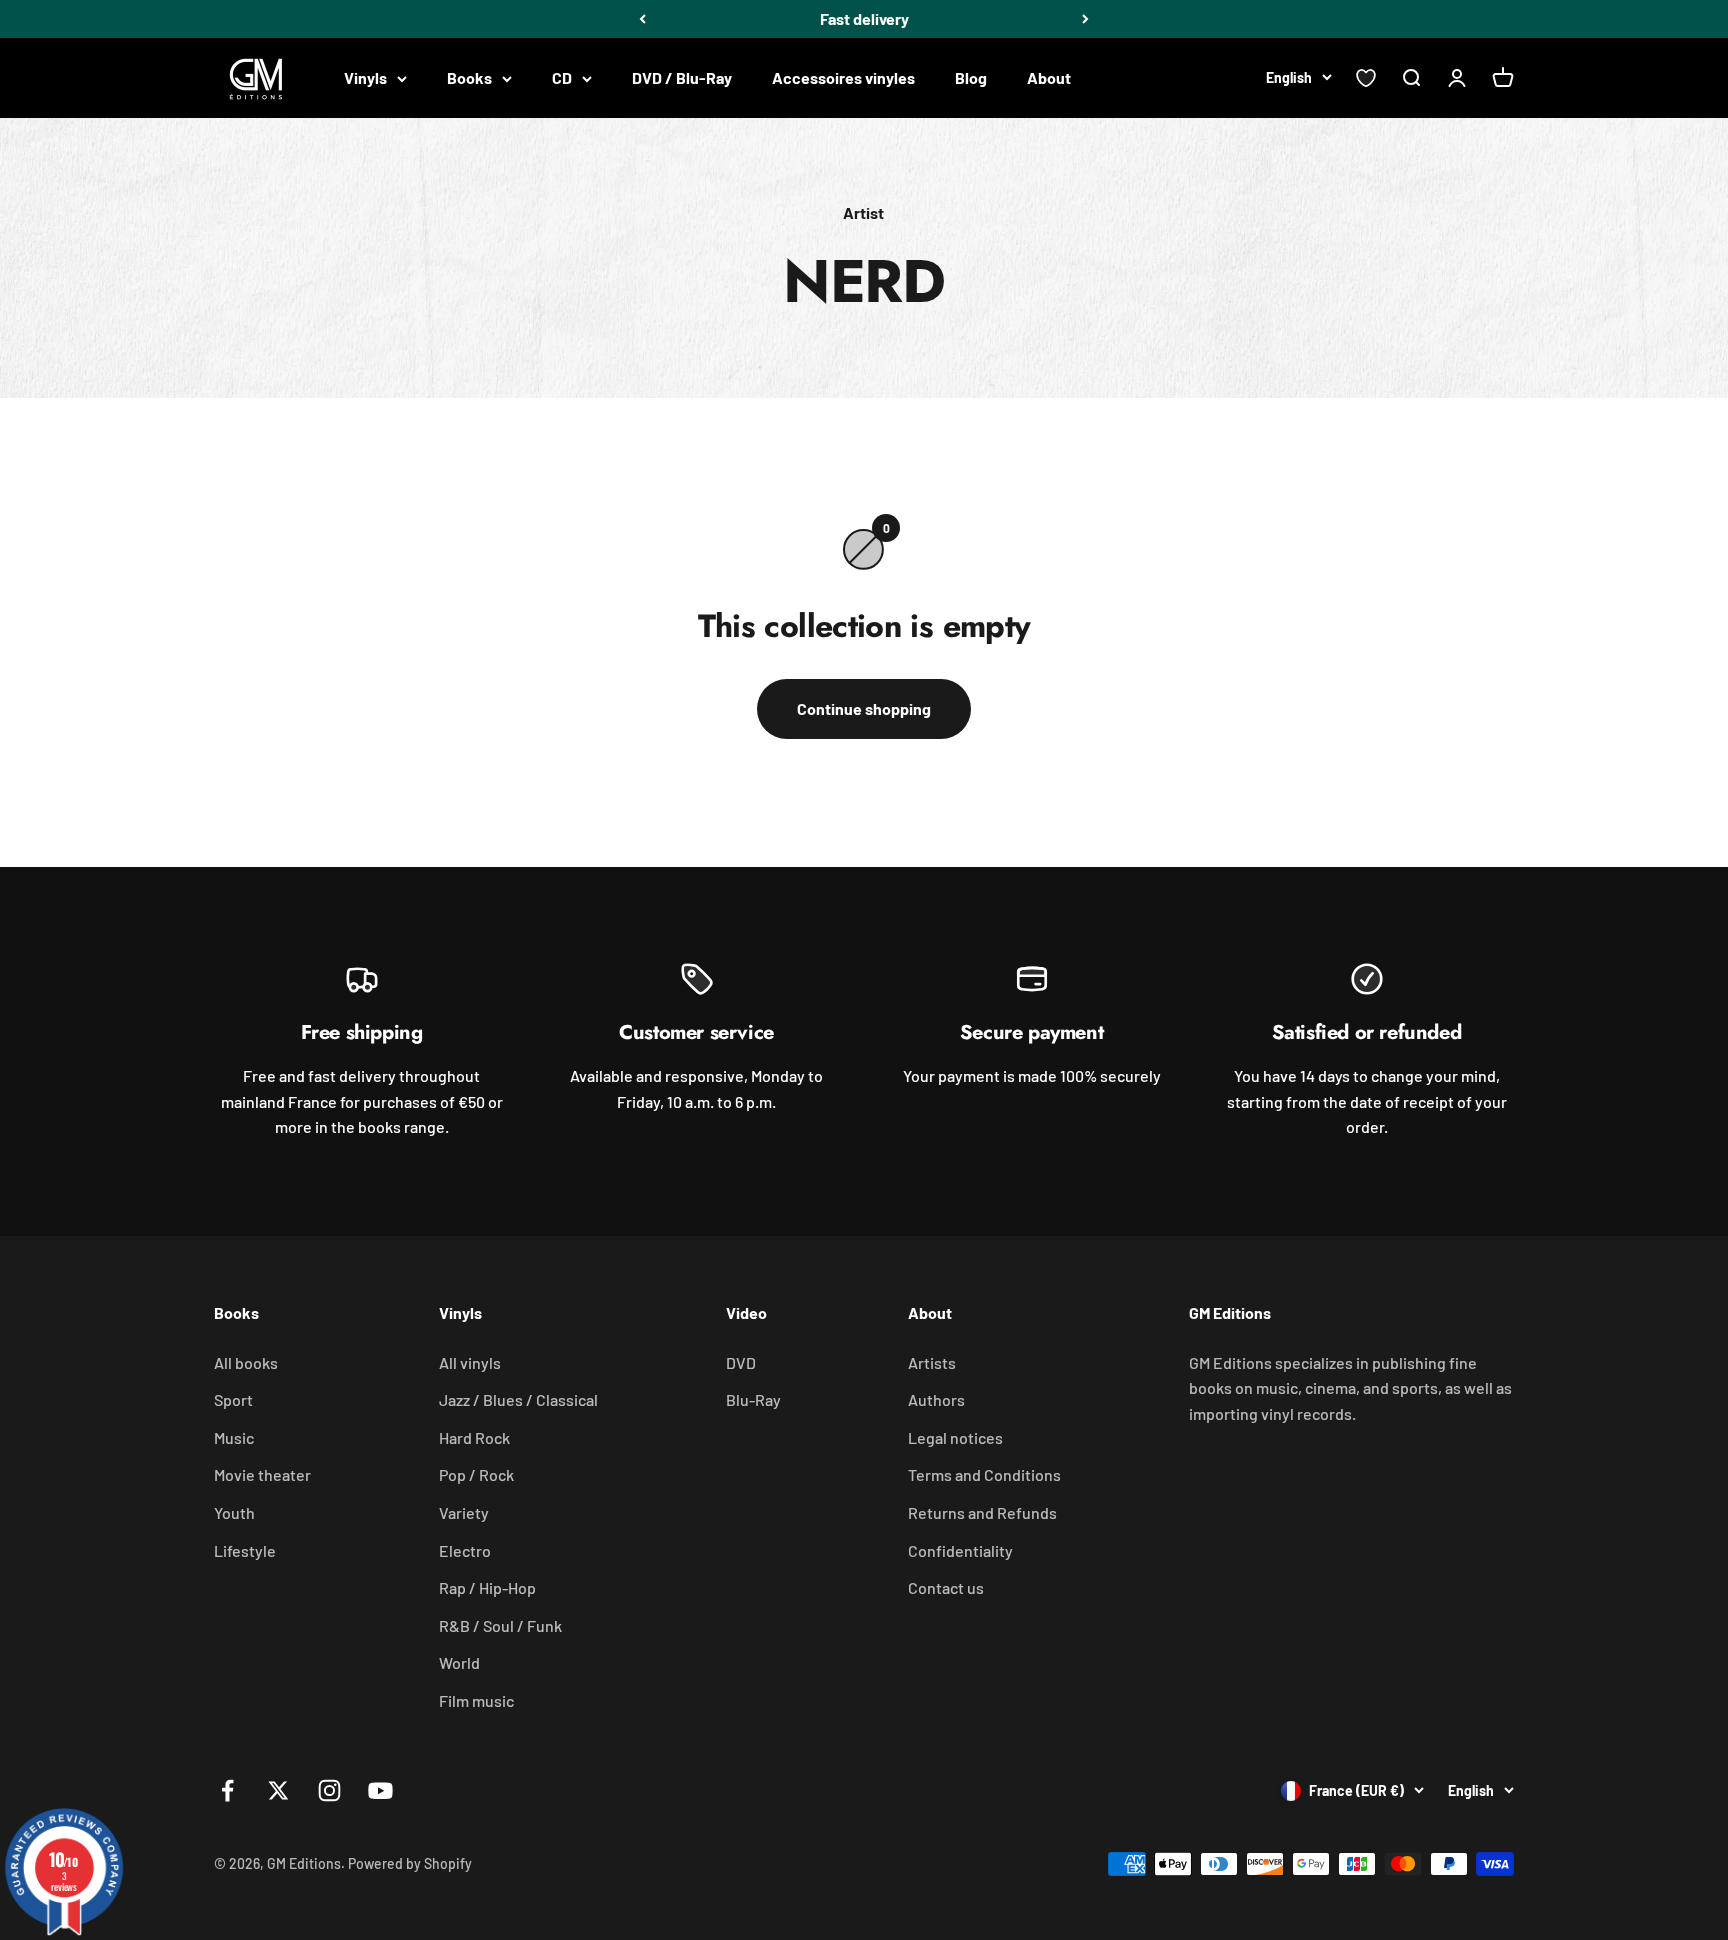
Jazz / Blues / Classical (518, 1399)
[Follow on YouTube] (380, 1790)
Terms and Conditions (984, 1474)
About (1049, 77)
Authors (936, 1399)
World (459, 1662)
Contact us (946, 1587)
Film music (476, 1700)
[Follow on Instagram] (329, 1790)
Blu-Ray (753, 1399)
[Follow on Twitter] (278, 1790)
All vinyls (470, 1362)
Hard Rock (474, 1437)
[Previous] (642, 19)
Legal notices (955, 1437)
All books (246, 1362)
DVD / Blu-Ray (682, 77)
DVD (741, 1362)
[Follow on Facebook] (227, 1790)
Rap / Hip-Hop (487, 1587)
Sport (233, 1399)
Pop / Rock (476, 1474)
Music (234, 1437)
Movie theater (262, 1474)
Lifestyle (245, 1550)
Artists (932, 1362)
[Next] (1085, 19)
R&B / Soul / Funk (500, 1625)
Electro (465, 1550)
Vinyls (365, 77)
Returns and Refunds (982, 1512)
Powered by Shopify (410, 1863)
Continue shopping (864, 708)
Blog (971, 77)
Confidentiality (960, 1550)
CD (562, 77)
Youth (234, 1512)
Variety (464, 1512)
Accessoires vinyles (843, 77)
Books (469, 77)
